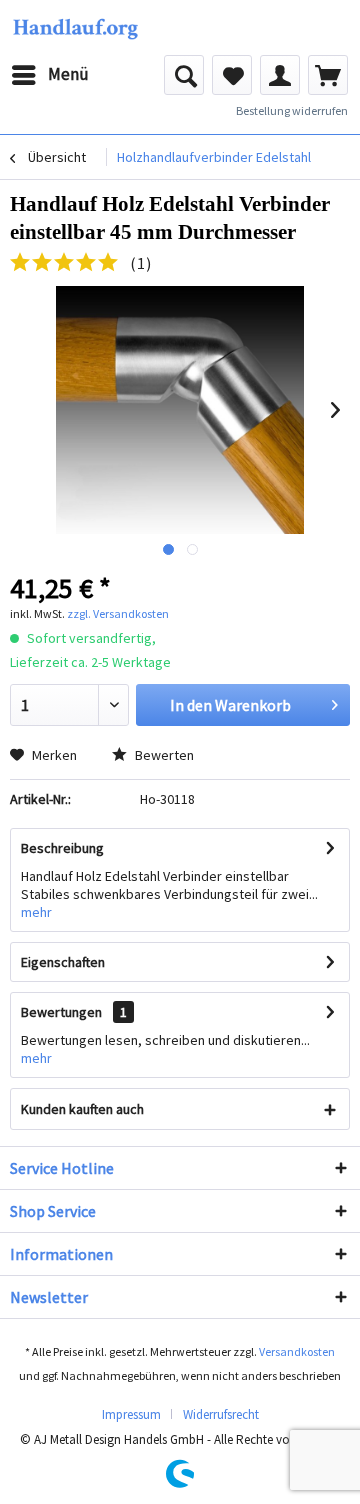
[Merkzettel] (232, 75)
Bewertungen (61, 1012)
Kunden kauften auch (82, 1109)
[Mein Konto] (280, 75)
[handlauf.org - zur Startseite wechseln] (75, 27)
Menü (68, 74)
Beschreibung (62, 848)
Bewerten (163, 755)
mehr (36, 912)
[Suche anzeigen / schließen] (184, 75)
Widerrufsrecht (221, 1414)
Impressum (131, 1414)
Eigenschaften (63, 962)
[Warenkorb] (328, 75)
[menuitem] (49, 75)
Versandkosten (297, 1351)
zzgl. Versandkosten (118, 613)
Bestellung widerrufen (292, 110)
